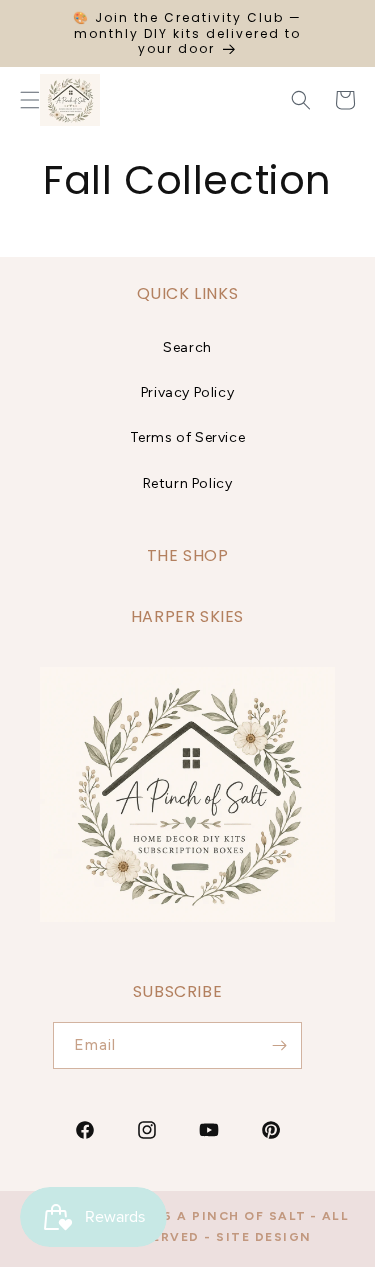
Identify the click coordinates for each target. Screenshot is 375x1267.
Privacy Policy (187, 392)
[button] (301, 100)
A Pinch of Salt (242, 1216)
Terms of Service (188, 437)
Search (187, 347)
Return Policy (188, 483)
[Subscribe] (279, 1045)
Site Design (264, 1237)
